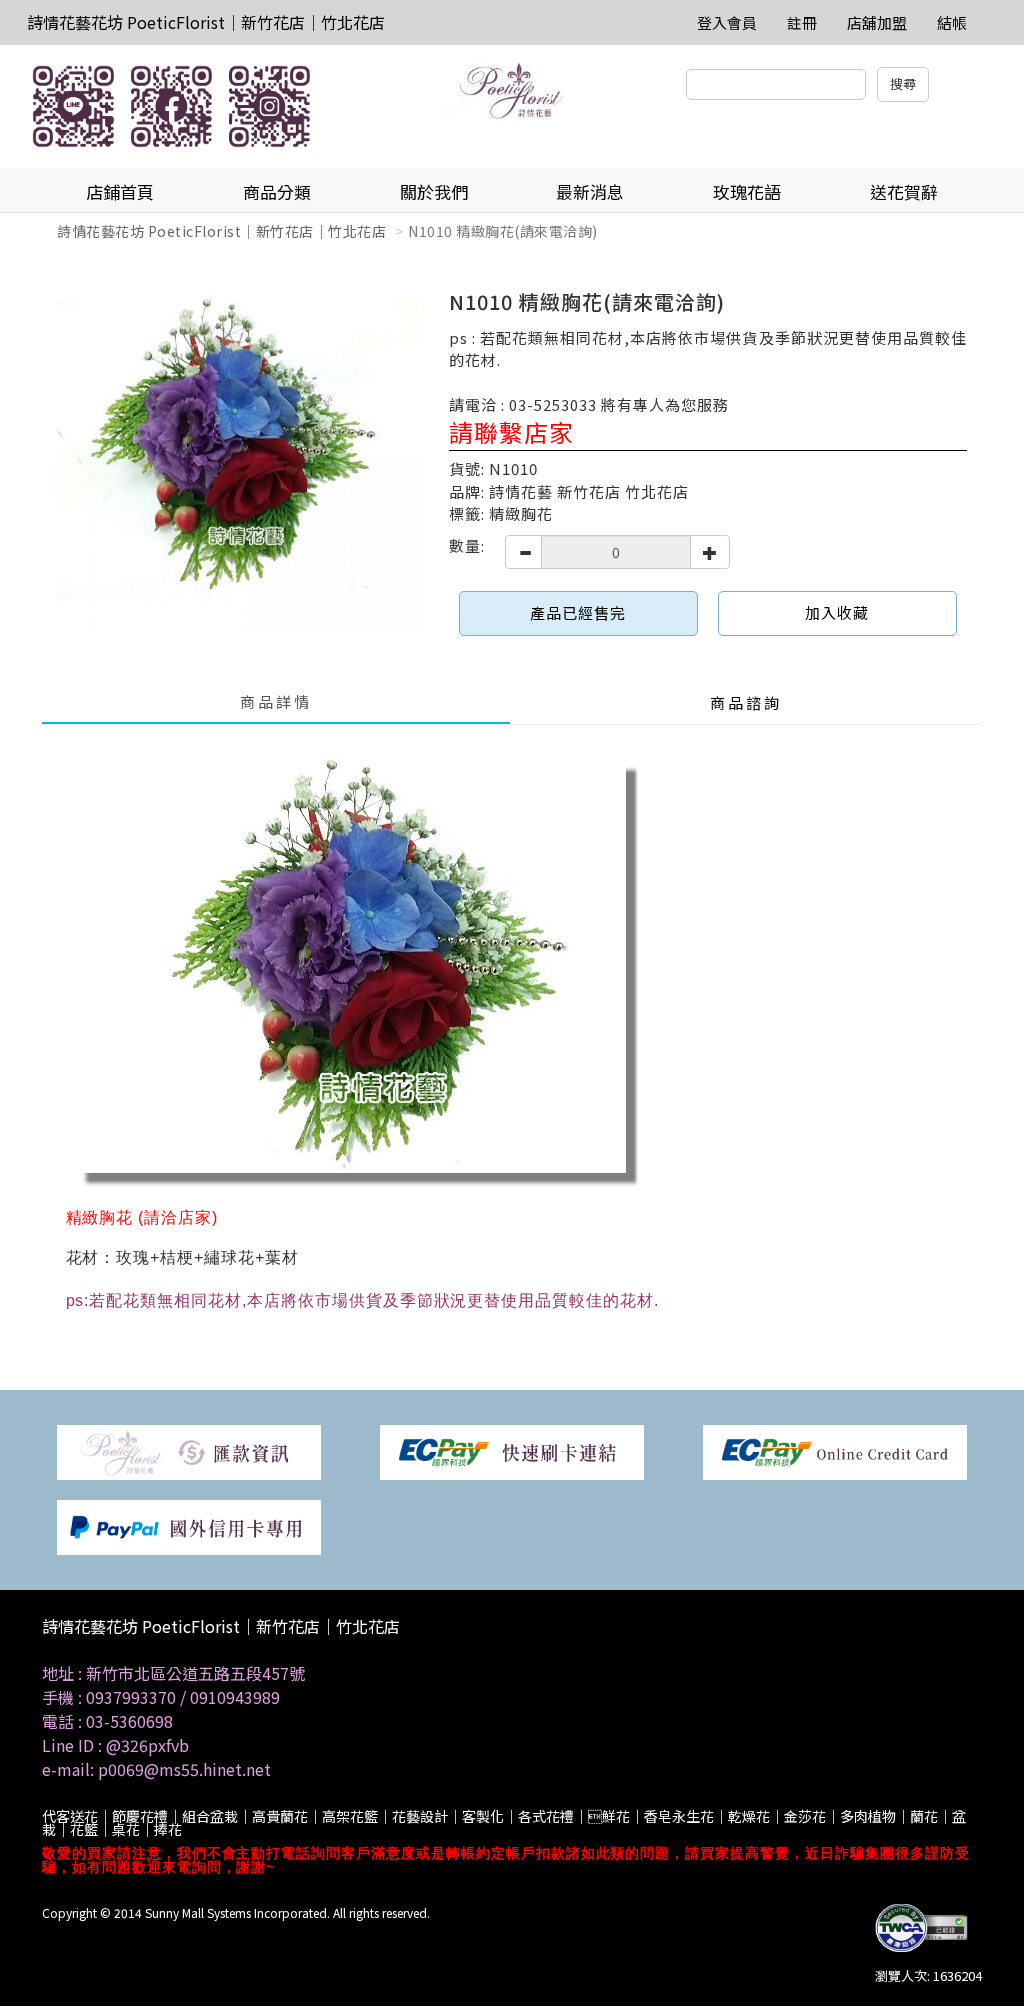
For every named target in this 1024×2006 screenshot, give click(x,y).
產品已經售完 (578, 612)
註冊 (802, 22)
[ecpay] (512, 1450)
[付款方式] (189, 1450)
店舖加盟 (877, 22)
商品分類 (277, 191)
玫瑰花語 (747, 191)
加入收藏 (837, 612)
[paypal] (189, 1525)
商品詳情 (276, 701)
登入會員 (727, 22)
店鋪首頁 (120, 191)
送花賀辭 (904, 191)
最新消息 (590, 191)
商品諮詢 (746, 702)
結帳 (952, 22)
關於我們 (434, 191)
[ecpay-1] (835, 1450)
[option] (238, 450)
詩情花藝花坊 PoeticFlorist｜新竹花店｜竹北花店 (206, 22)
